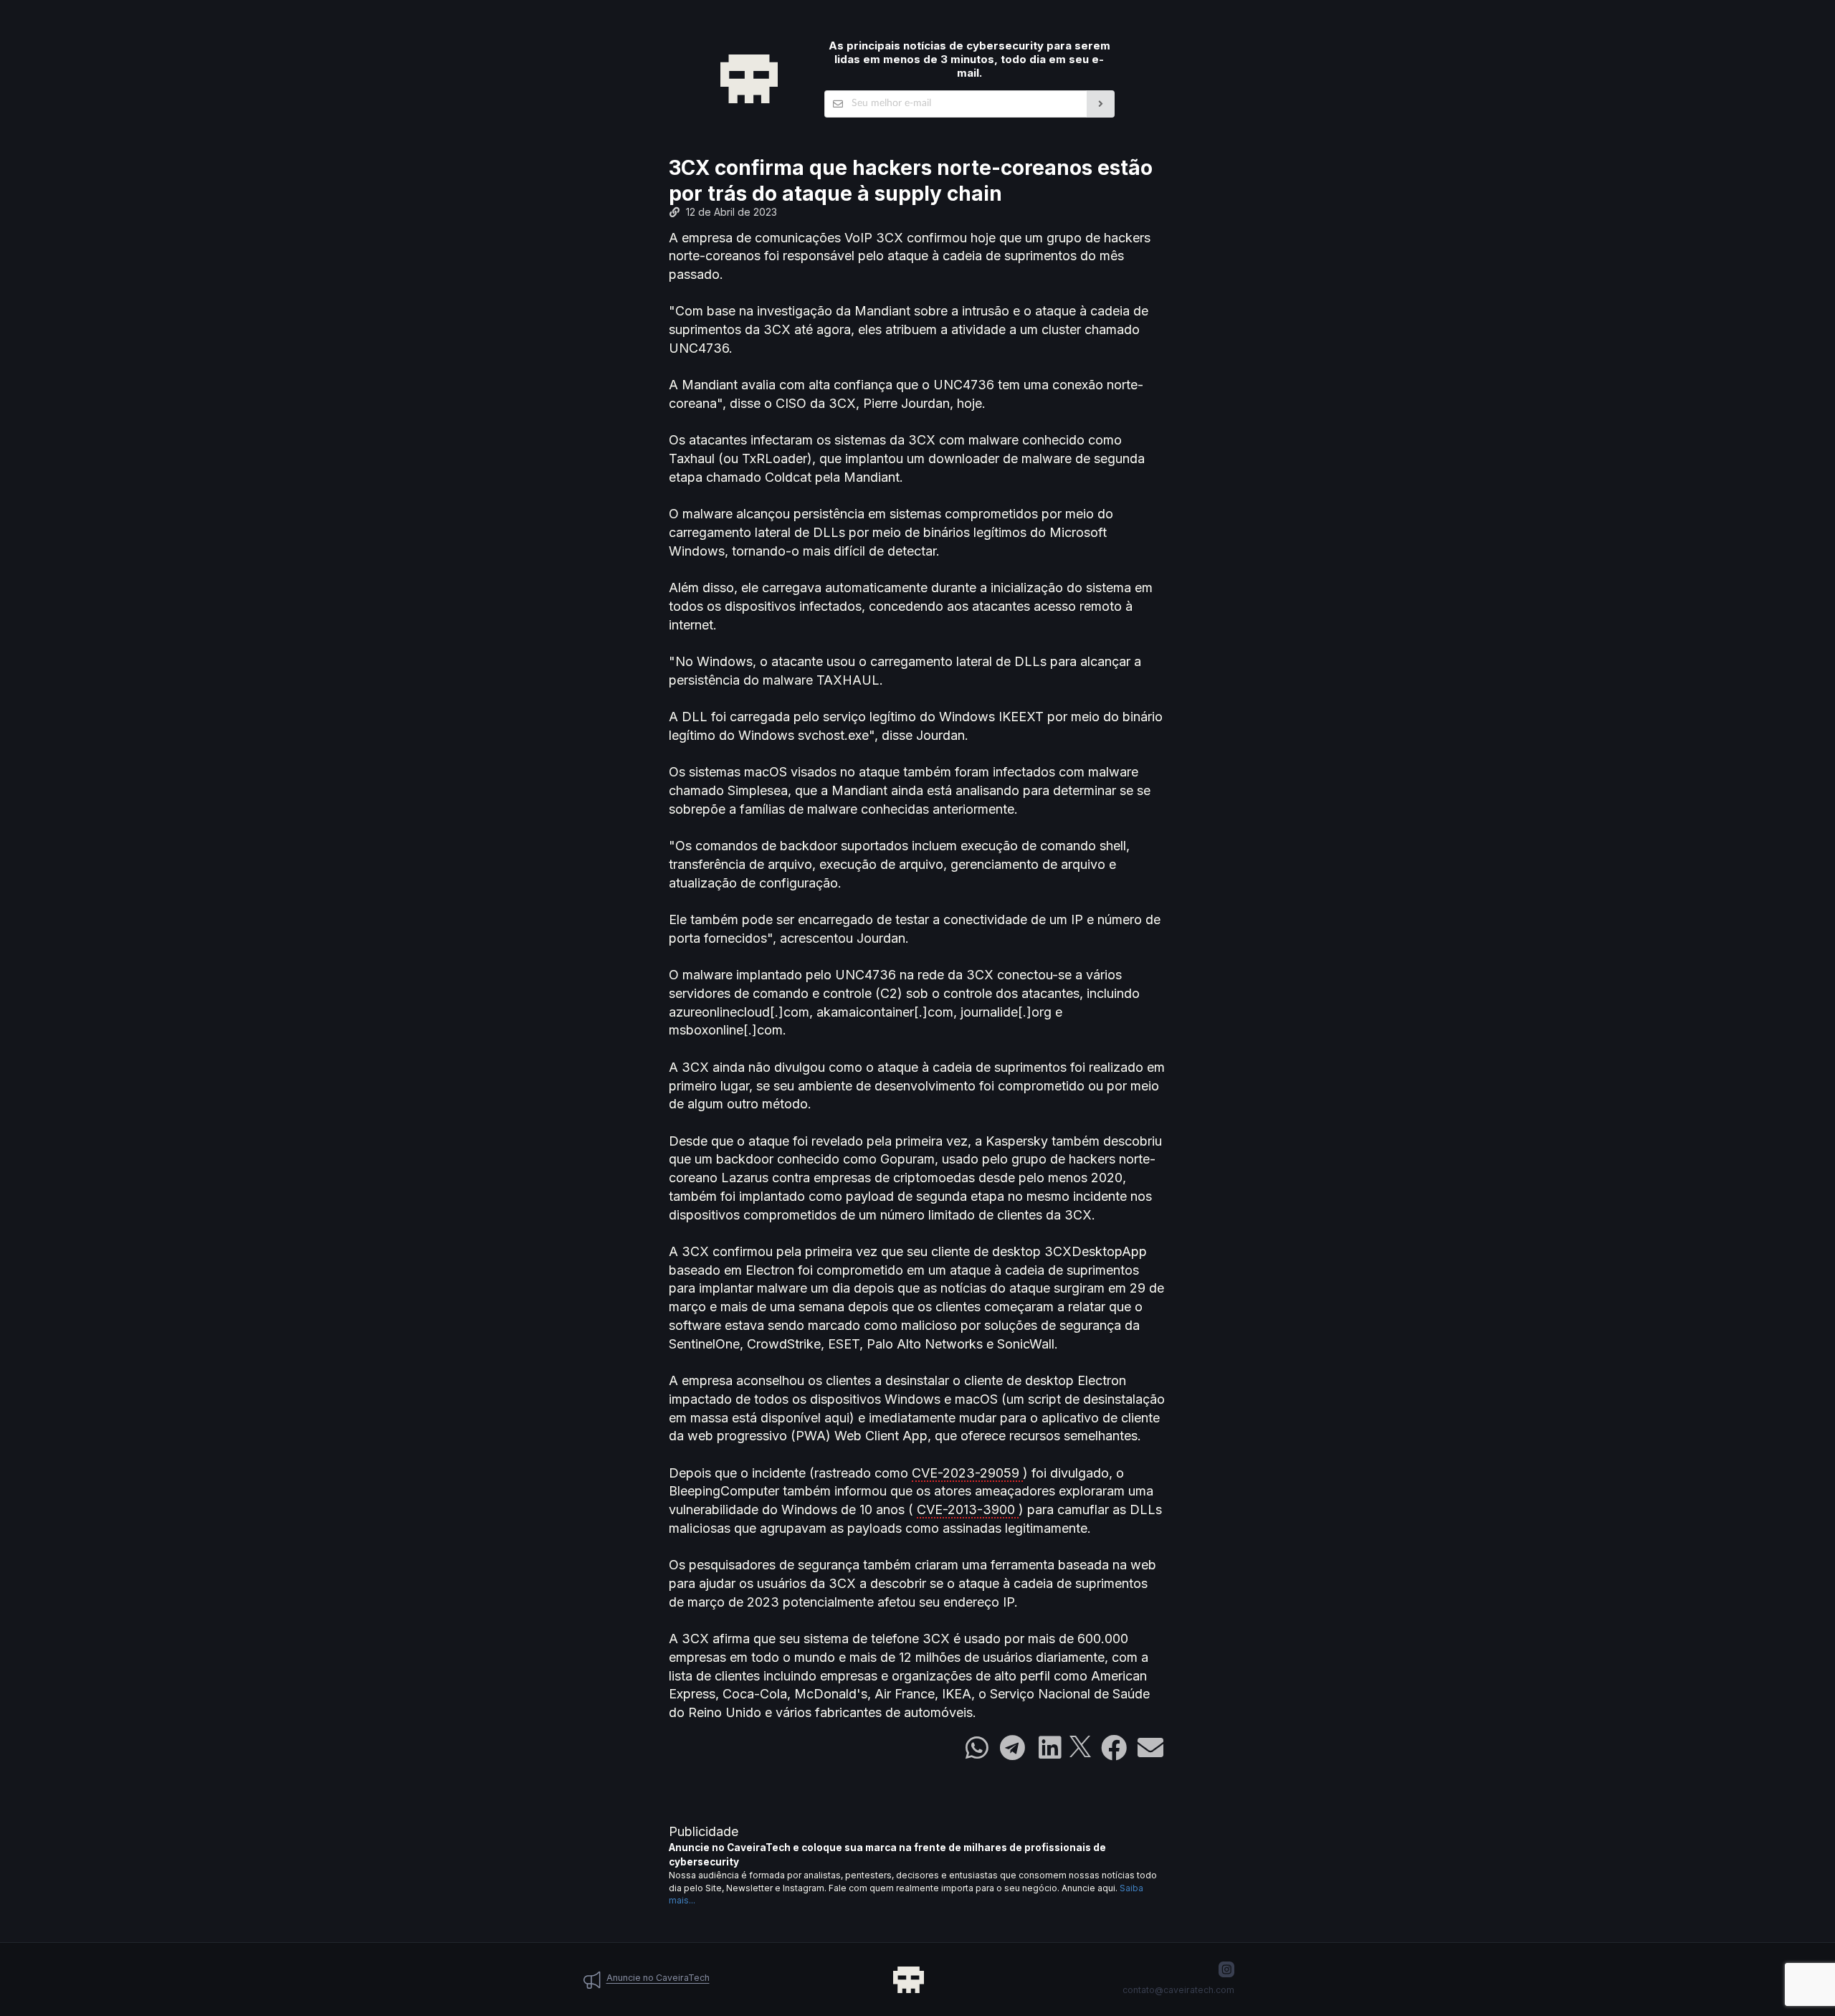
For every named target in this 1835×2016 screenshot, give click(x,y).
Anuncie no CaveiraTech (658, 1978)
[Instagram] (1226, 1969)
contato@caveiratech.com (1178, 1990)
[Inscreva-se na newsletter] (1101, 104)
